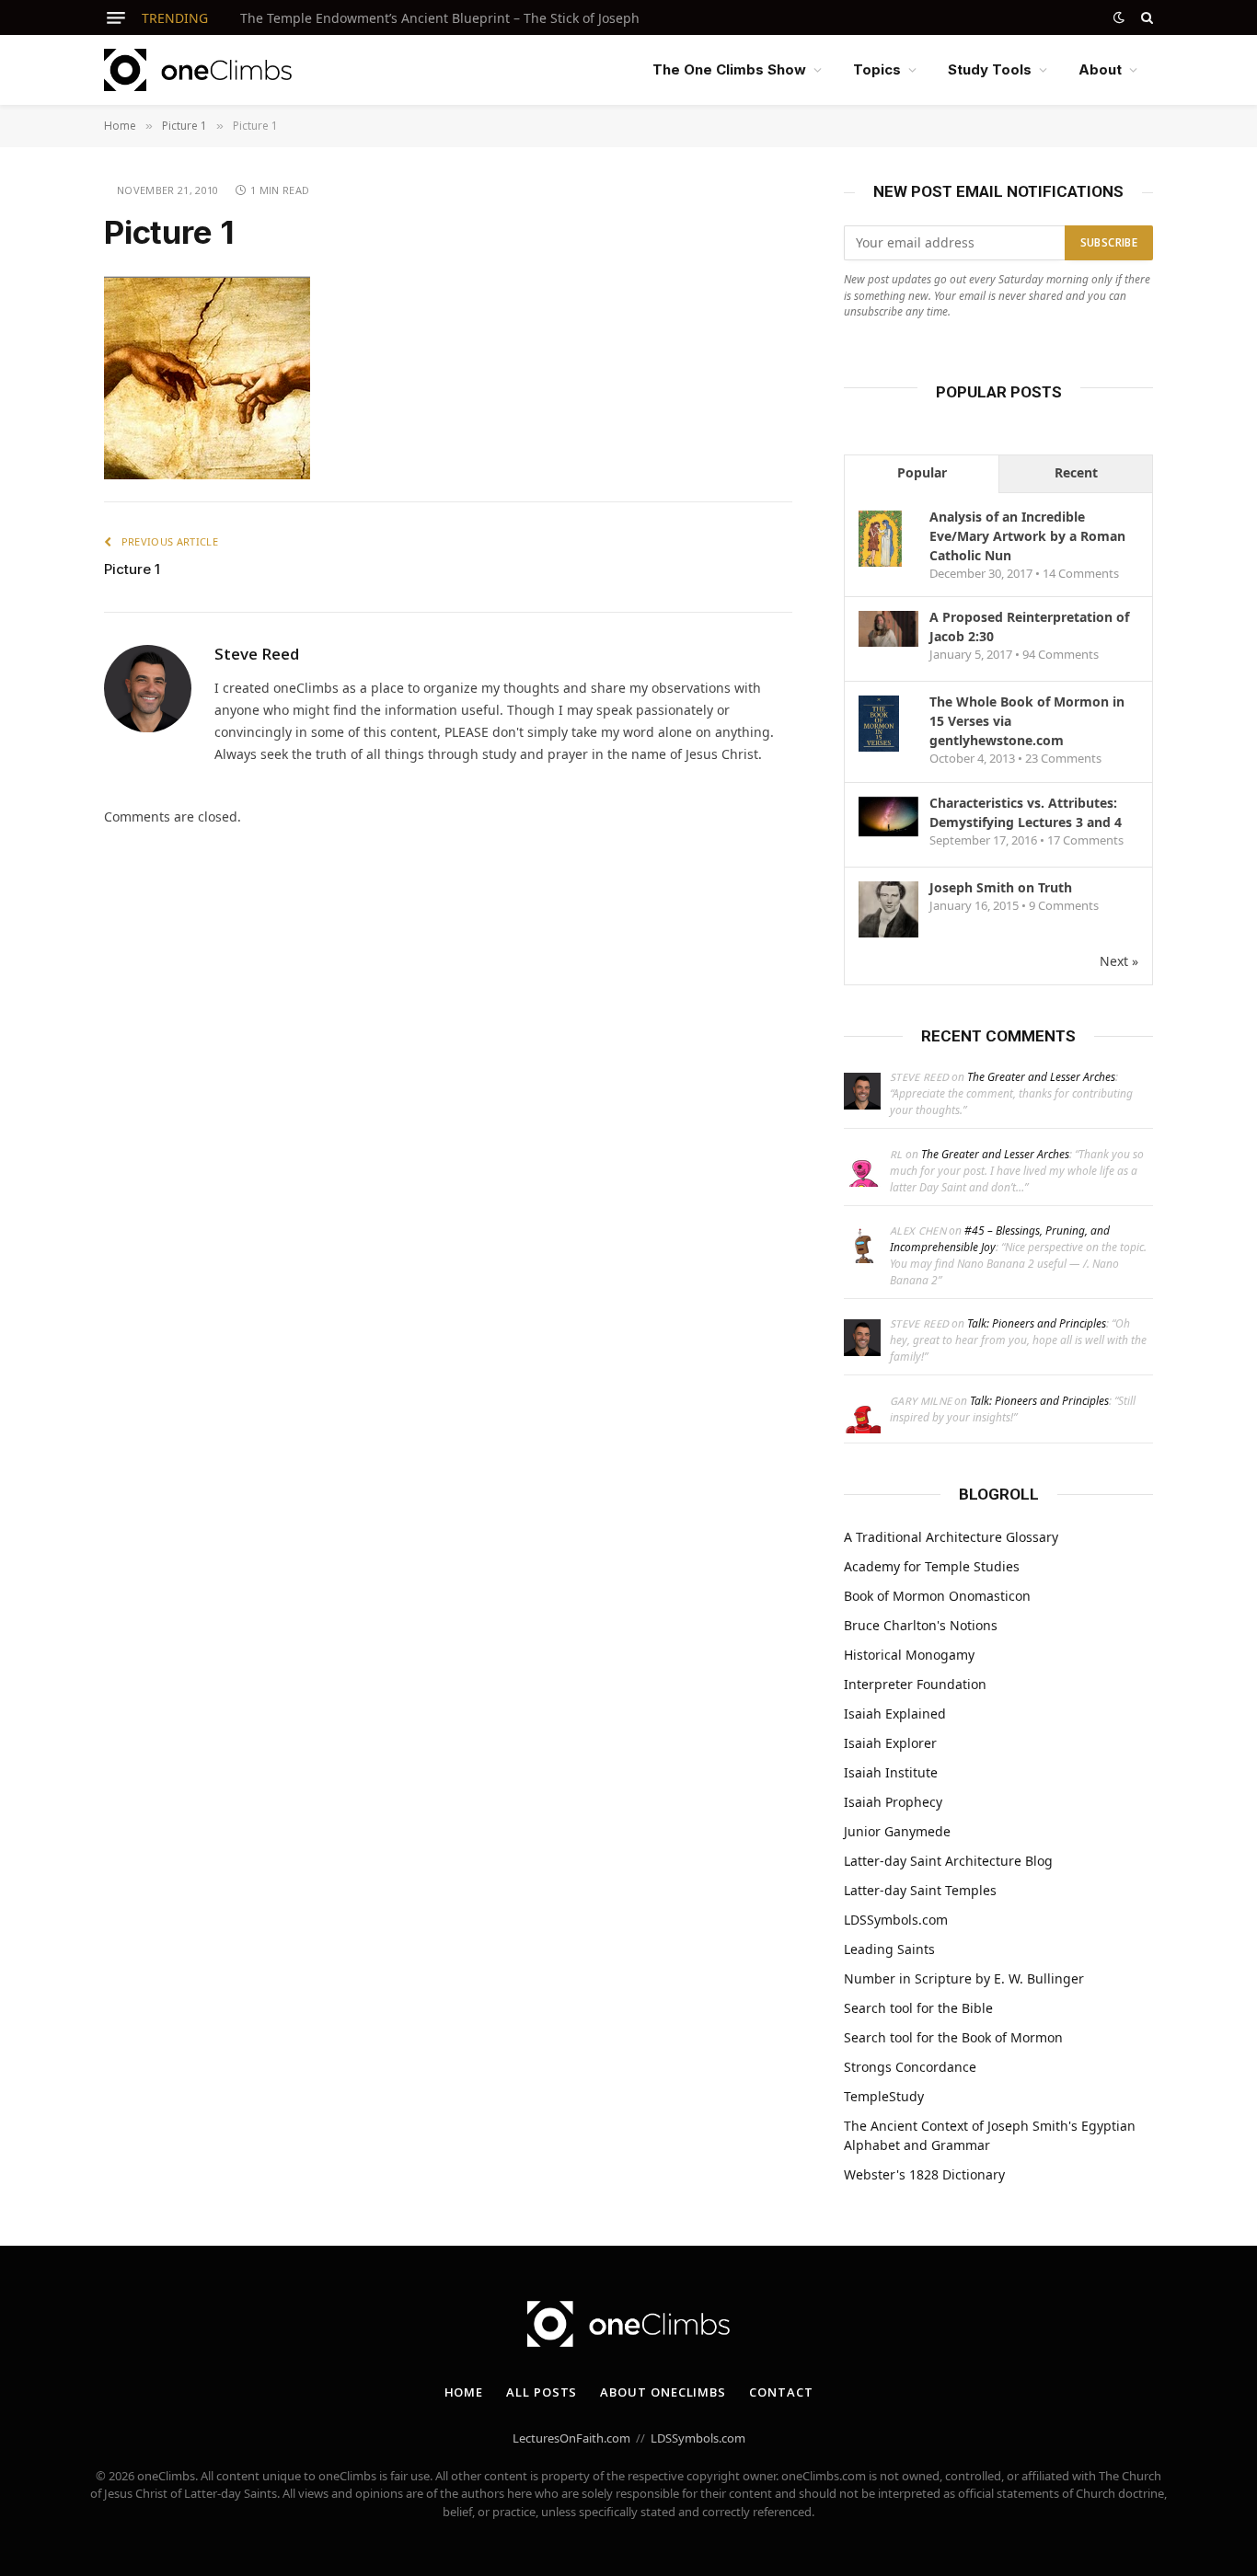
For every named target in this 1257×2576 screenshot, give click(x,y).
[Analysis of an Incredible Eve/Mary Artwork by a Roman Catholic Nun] (880, 565)
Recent (1076, 472)
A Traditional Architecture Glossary (951, 1537)
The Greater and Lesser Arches (1041, 1077)
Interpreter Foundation (915, 1684)
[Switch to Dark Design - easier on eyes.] (1119, 17)
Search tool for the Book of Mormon (953, 2037)
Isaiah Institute (891, 1772)
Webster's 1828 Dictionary (924, 2174)
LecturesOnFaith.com (571, 2438)
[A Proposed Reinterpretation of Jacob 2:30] (888, 642)
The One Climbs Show (729, 69)
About (1100, 69)
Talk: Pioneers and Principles (1037, 1323)
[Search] (1145, 17)
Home (464, 2392)
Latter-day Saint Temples (920, 1890)
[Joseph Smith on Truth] (888, 936)
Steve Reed (257, 654)
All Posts (542, 2392)
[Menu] (116, 18)
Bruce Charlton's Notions (921, 1625)
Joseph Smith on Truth (1001, 887)
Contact (781, 2392)
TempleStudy (884, 2096)
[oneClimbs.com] (198, 70)
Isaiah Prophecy (893, 1802)
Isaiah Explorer (890, 1743)
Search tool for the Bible (918, 2008)
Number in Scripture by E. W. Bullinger (964, 1978)
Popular (922, 472)
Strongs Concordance (910, 2067)
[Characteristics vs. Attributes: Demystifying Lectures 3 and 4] (888, 831)
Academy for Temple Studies (932, 1566)
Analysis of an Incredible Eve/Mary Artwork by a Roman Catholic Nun (1027, 536)
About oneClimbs (663, 2392)
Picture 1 (132, 569)
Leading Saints (889, 1949)
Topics (877, 69)
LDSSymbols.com (896, 1920)
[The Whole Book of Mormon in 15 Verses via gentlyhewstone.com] (879, 750)
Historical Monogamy (909, 1655)
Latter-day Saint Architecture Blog (948, 1861)
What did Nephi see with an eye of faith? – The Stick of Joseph (430, 18)
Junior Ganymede (897, 1831)
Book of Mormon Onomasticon (937, 1596)
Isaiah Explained (895, 1713)
